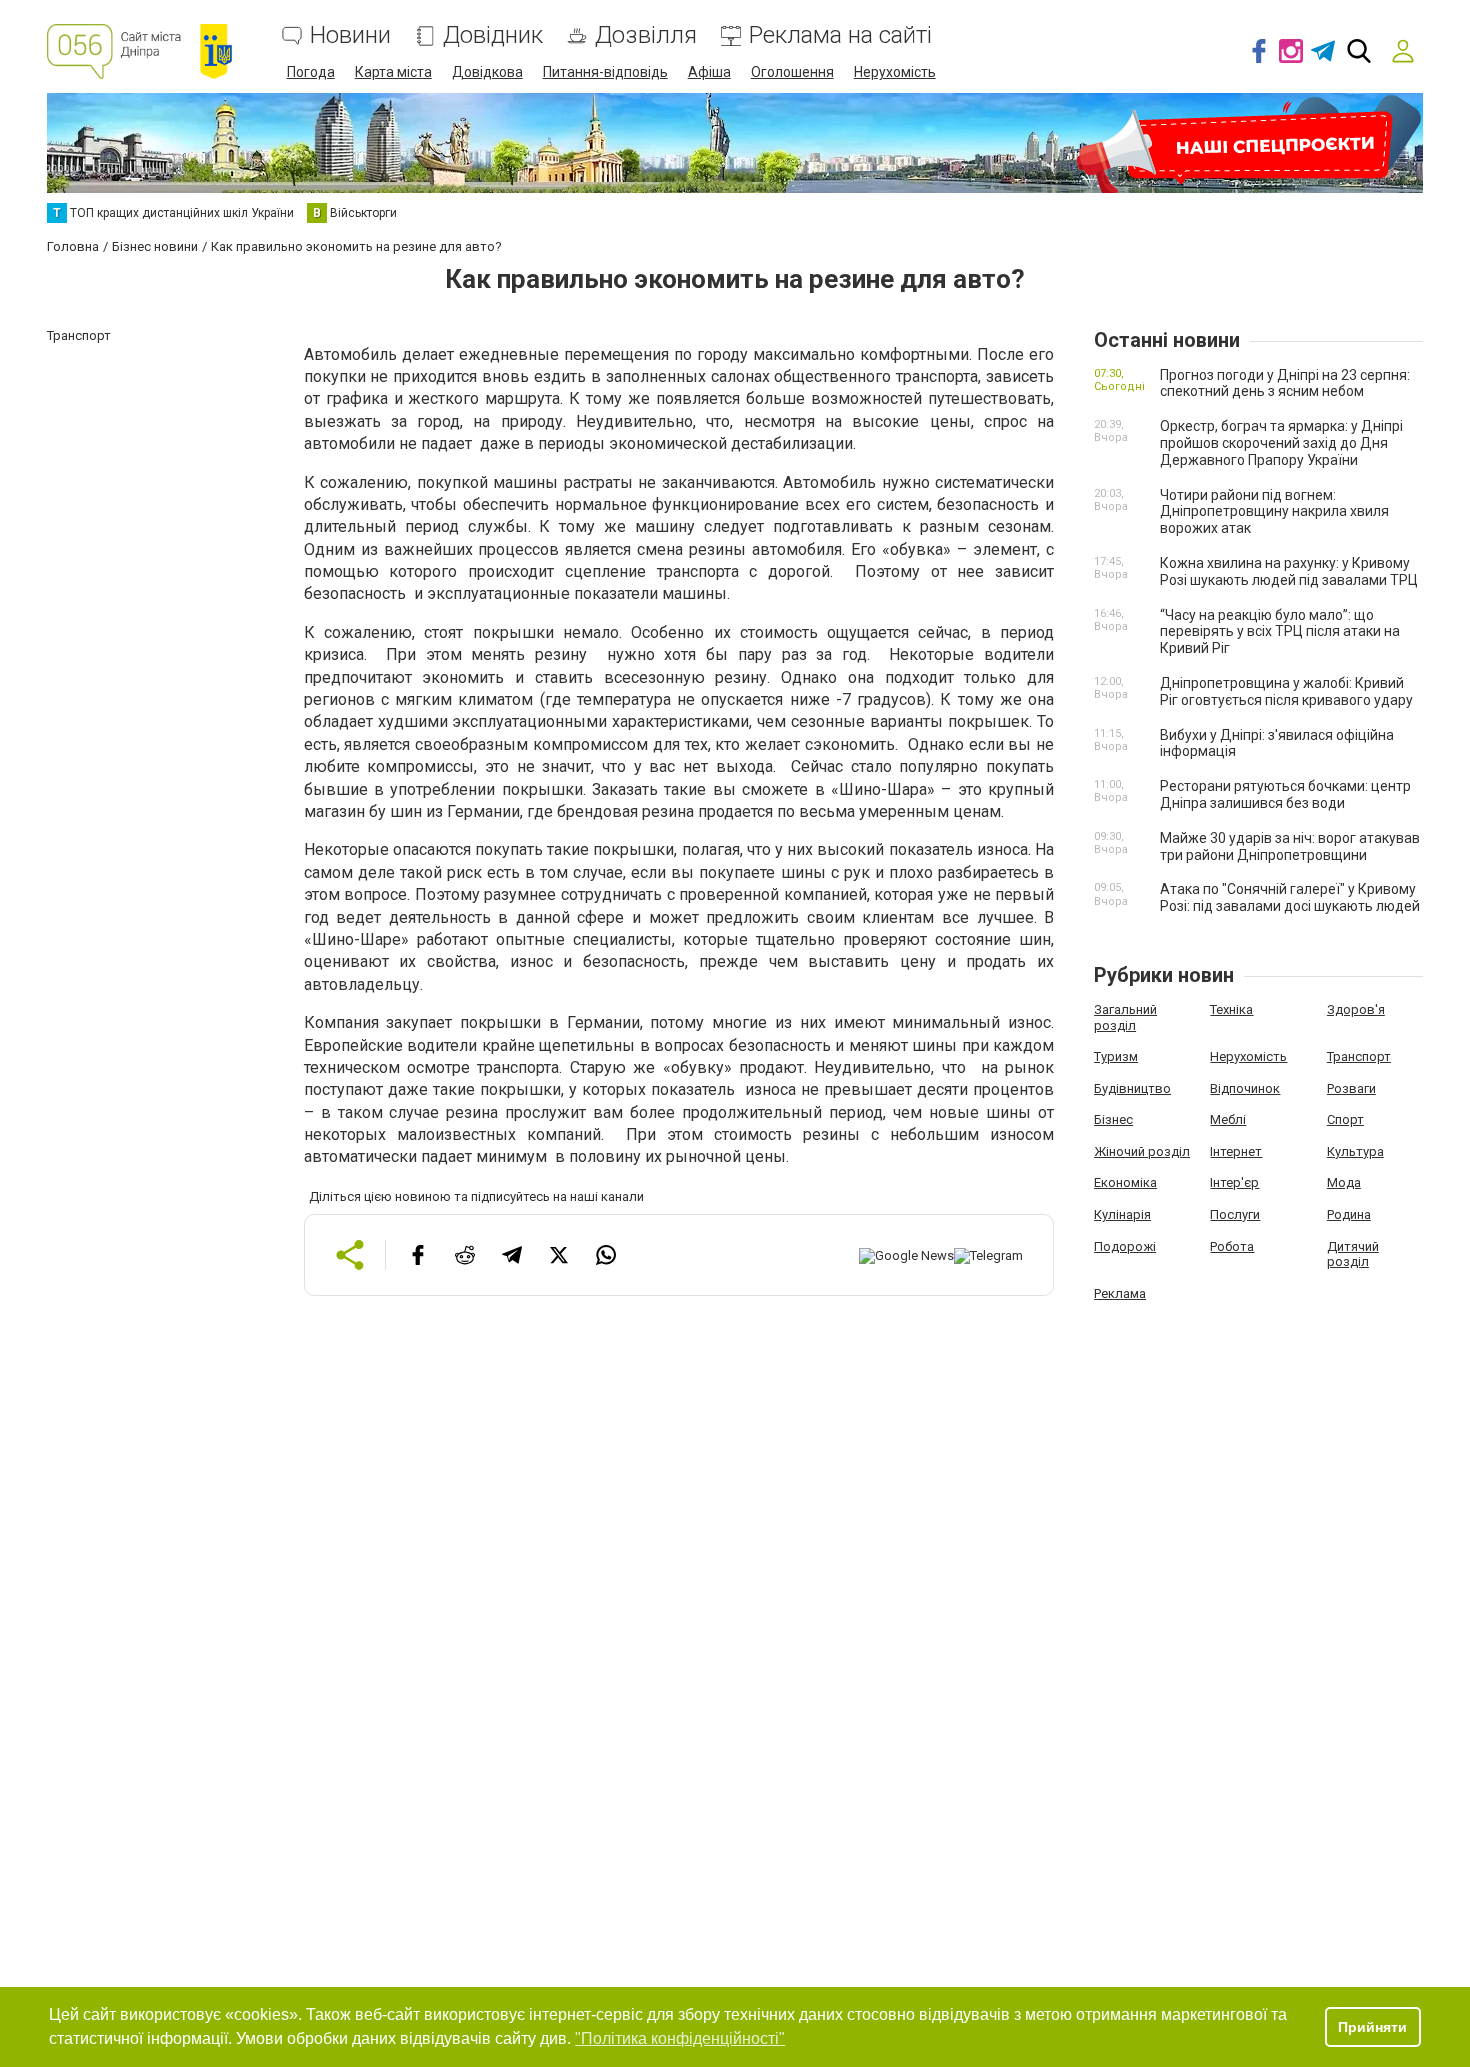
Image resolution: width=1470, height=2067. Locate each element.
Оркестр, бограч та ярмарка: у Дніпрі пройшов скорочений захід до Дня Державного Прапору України (1281, 443)
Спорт (1345, 1119)
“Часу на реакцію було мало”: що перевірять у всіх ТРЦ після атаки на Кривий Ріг (1280, 632)
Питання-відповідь (605, 72)
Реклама (1120, 1293)
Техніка (1231, 1009)
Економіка (1125, 1182)
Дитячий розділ (1353, 1254)
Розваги (1351, 1088)
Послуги (1235, 1214)
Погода (311, 72)
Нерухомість (895, 72)
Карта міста (393, 72)
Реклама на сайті (840, 35)
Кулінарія (1122, 1214)
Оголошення (792, 72)
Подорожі (1125, 1246)
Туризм (1116, 1056)
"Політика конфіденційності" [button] (680, 2038)
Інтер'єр (1234, 1182)
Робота (1232, 1246)
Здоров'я (1356, 1009)
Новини (350, 35)
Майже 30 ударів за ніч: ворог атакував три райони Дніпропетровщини (1290, 846)
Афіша (709, 72)
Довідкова (487, 72)
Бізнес (1113, 1119)
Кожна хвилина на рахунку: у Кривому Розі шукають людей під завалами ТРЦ (1289, 571)
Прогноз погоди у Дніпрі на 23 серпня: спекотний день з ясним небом (1285, 383)
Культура (1355, 1151)
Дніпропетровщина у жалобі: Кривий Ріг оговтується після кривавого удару (1286, 691)
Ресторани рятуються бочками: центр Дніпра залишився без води (1285, 794)
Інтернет (1236, 1151)
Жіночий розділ (1142, 1151)
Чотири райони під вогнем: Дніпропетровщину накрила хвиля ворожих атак (1274, 512)
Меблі (1228, 1119)
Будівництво (1132, 1088)
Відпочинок (1245, 1088)
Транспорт (1359, 1056)
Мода (1344, 1182)
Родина (1349, 1214)
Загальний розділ (1125, 1017)
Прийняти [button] (1372, 2027)
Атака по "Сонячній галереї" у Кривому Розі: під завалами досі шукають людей (1290, 897)
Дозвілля (646, 35)
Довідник (493, 35)
